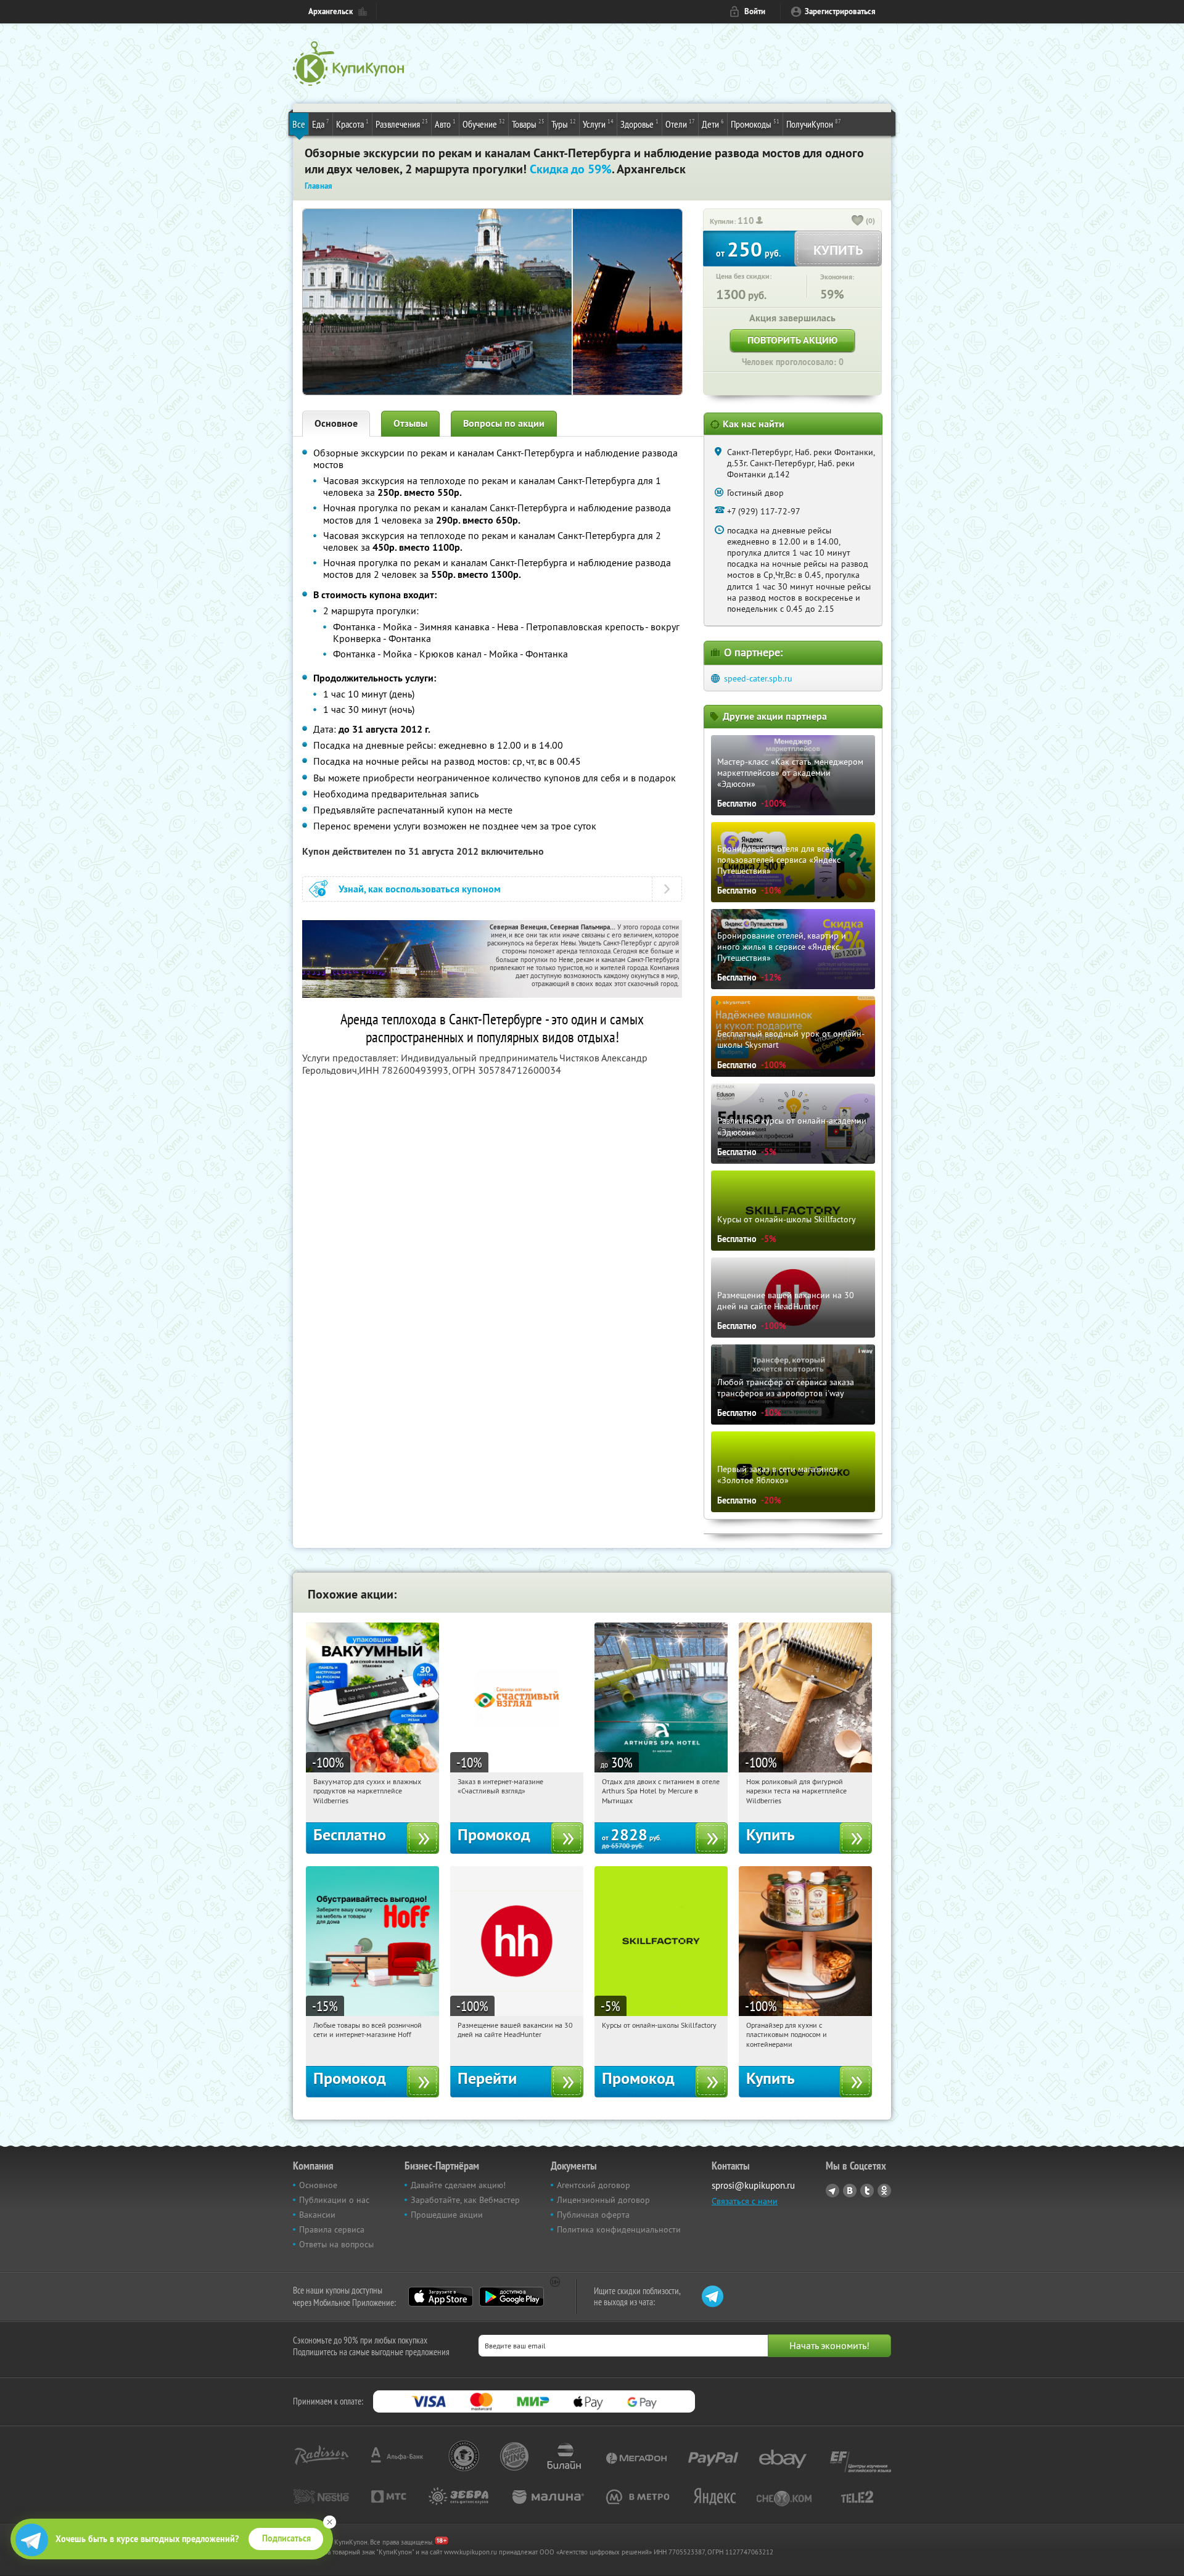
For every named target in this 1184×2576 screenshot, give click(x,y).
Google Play (512, 2297)
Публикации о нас (334, 2200)
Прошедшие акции (447, 2215)
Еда (321, 124)
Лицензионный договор (603, 2200)
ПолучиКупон (814, 124)
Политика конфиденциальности (619, 2229)
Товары (528, 124)
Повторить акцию (792, 340)
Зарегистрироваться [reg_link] (840, 11)
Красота (352, 124)
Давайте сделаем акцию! (458, 2185)
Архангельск (331, 11)
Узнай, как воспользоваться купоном (420, 889)
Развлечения (402, 124)
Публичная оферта (593, 2215)
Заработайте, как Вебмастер (465, 2200)
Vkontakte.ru (850, 2191)
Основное (336, 423)
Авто (445, 124)
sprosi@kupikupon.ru (753, 2185)
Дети (713, 124)
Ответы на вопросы (336, 2244)
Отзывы (410, 423)
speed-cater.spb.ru (758, 678)
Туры (564, 124)
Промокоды (755, 124)
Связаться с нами (745, 2201)
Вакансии (317, 2215)
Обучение (484, 124)
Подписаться (286, 2538)
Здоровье (639, 124)
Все (299, 124)
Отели (680, 124)
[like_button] (858, 221)
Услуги (598, 124)
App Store (441, 2297)
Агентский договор (594, 2185)
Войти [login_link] (755, 11)
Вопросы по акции (504, 423)
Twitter (867, 2191)
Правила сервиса (332, 2229)
